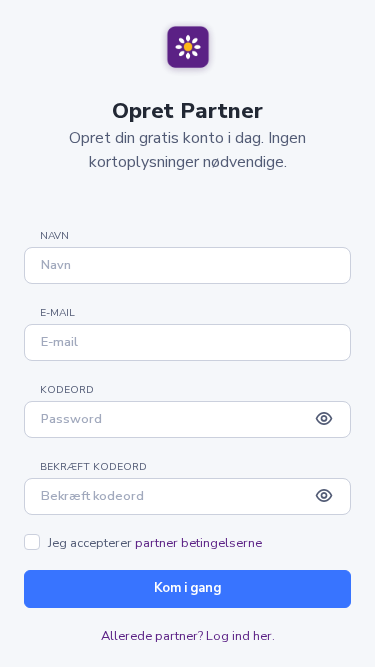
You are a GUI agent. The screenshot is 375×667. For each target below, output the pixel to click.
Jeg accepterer (155, 543)
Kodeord (67, 390)
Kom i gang (187, 588)
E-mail (57, 313)
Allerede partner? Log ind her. (188, 636)
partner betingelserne (198, 543)
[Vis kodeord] (324, 419)
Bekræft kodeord (93, 467)
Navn (54, 236)
